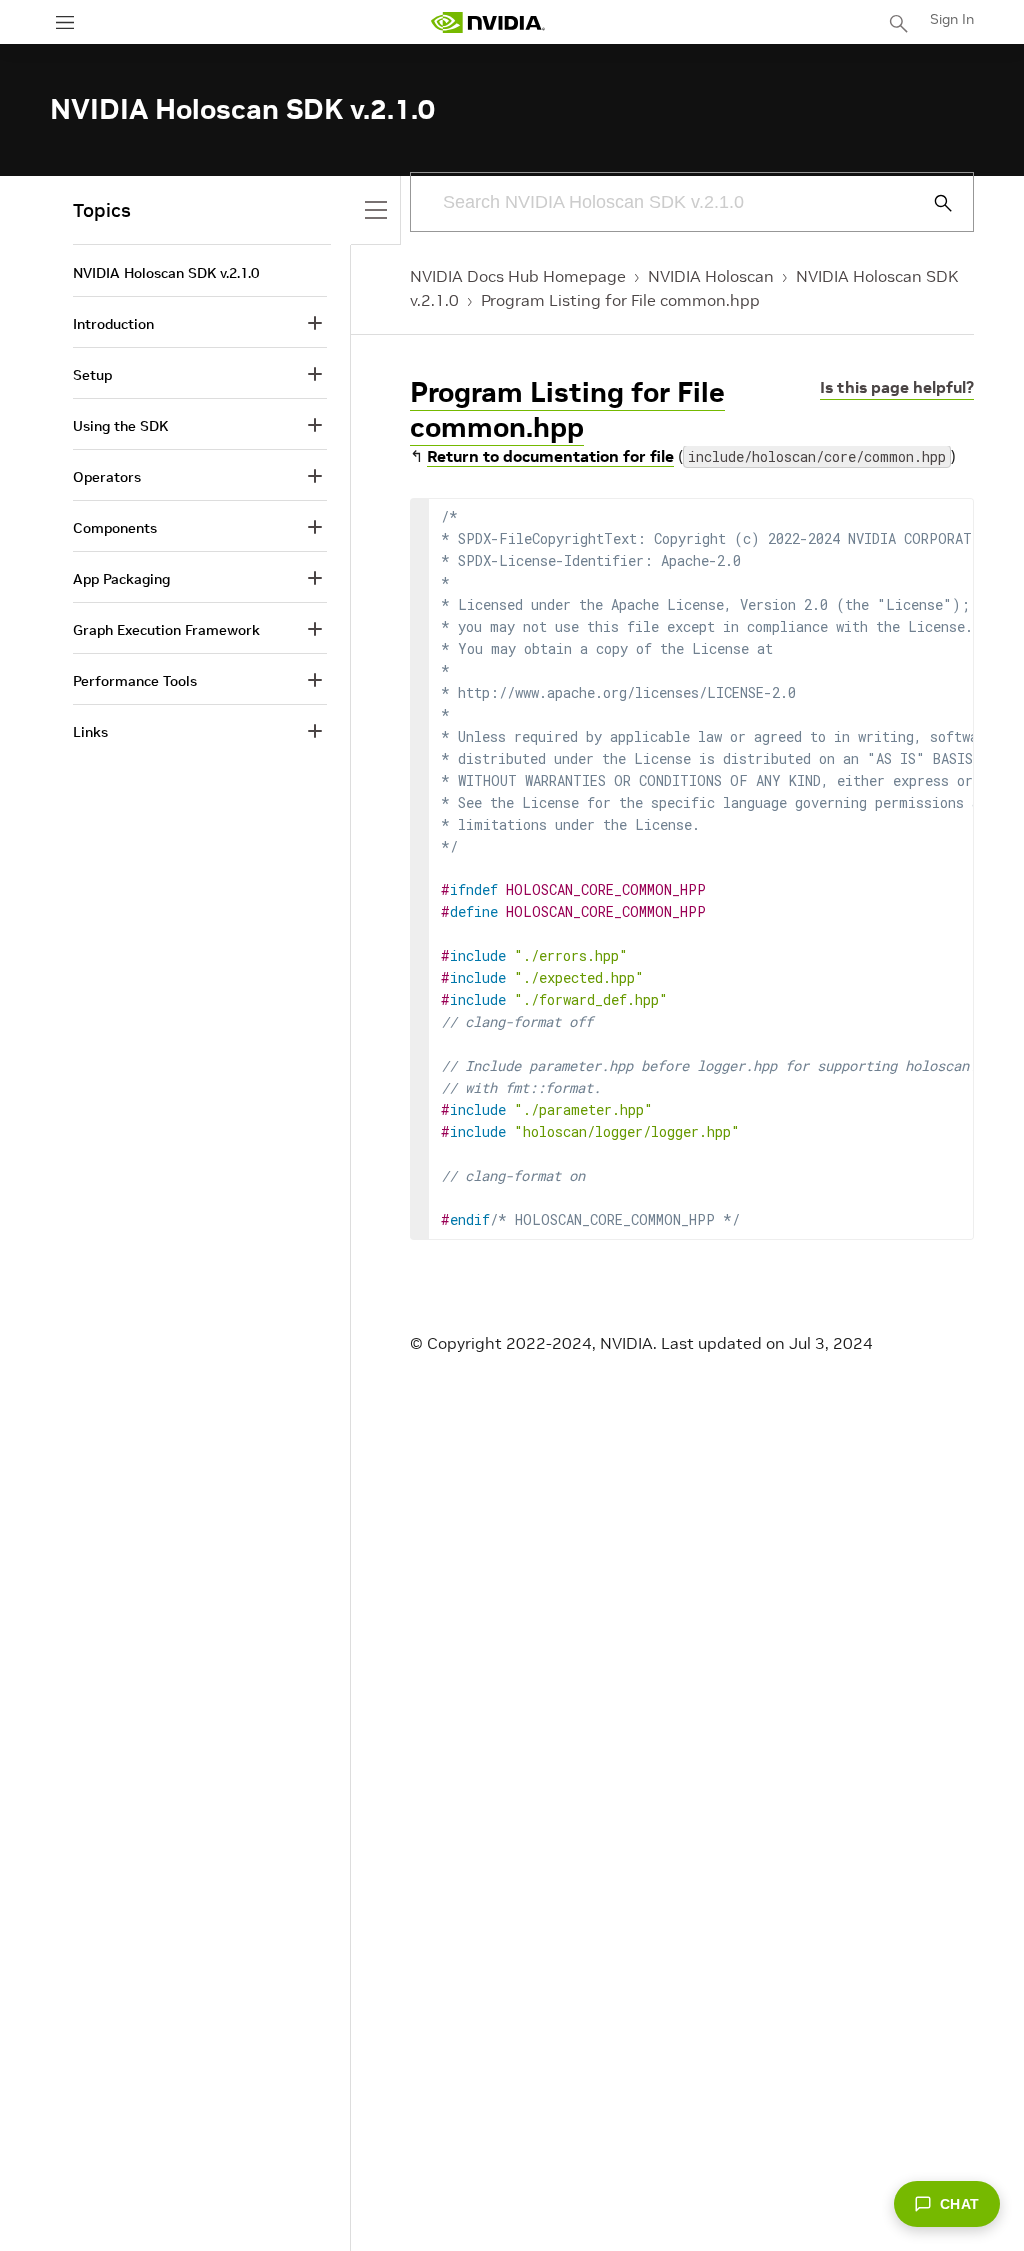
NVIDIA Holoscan (711, 276)
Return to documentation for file (550, 456)
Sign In (952, 19)
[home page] (488, 22)
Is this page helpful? (897, 387)
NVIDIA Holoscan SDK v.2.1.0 (166, 273)
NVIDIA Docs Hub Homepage (518, 276)
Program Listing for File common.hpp (620, 300)
